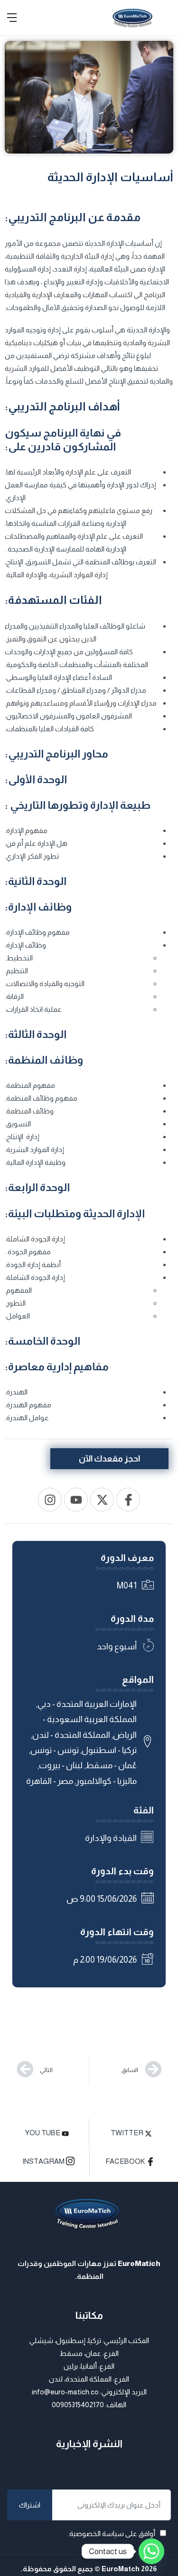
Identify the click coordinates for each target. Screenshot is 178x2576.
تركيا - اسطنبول (109, 1750)
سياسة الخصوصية (97, 2533)
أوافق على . (112, 2533)
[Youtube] (76, 1500)
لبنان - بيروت (61, 1765)
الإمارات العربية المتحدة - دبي (87, 1704)
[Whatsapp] (151, 2551)
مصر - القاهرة (50, 1781)
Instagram (44, 2162)
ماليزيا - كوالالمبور (106, 1781)
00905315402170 (78, 2405)
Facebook (126, 2161)
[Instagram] (50, 1500)
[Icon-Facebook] (128, 1500)
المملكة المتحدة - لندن (71, 1735)
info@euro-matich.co (65, 2392)
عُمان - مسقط (111, 1765)
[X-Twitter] (102, 1500)
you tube (43, 2133)
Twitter (128, 2133)
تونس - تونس (55, 1750)
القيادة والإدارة (111, 1838)
